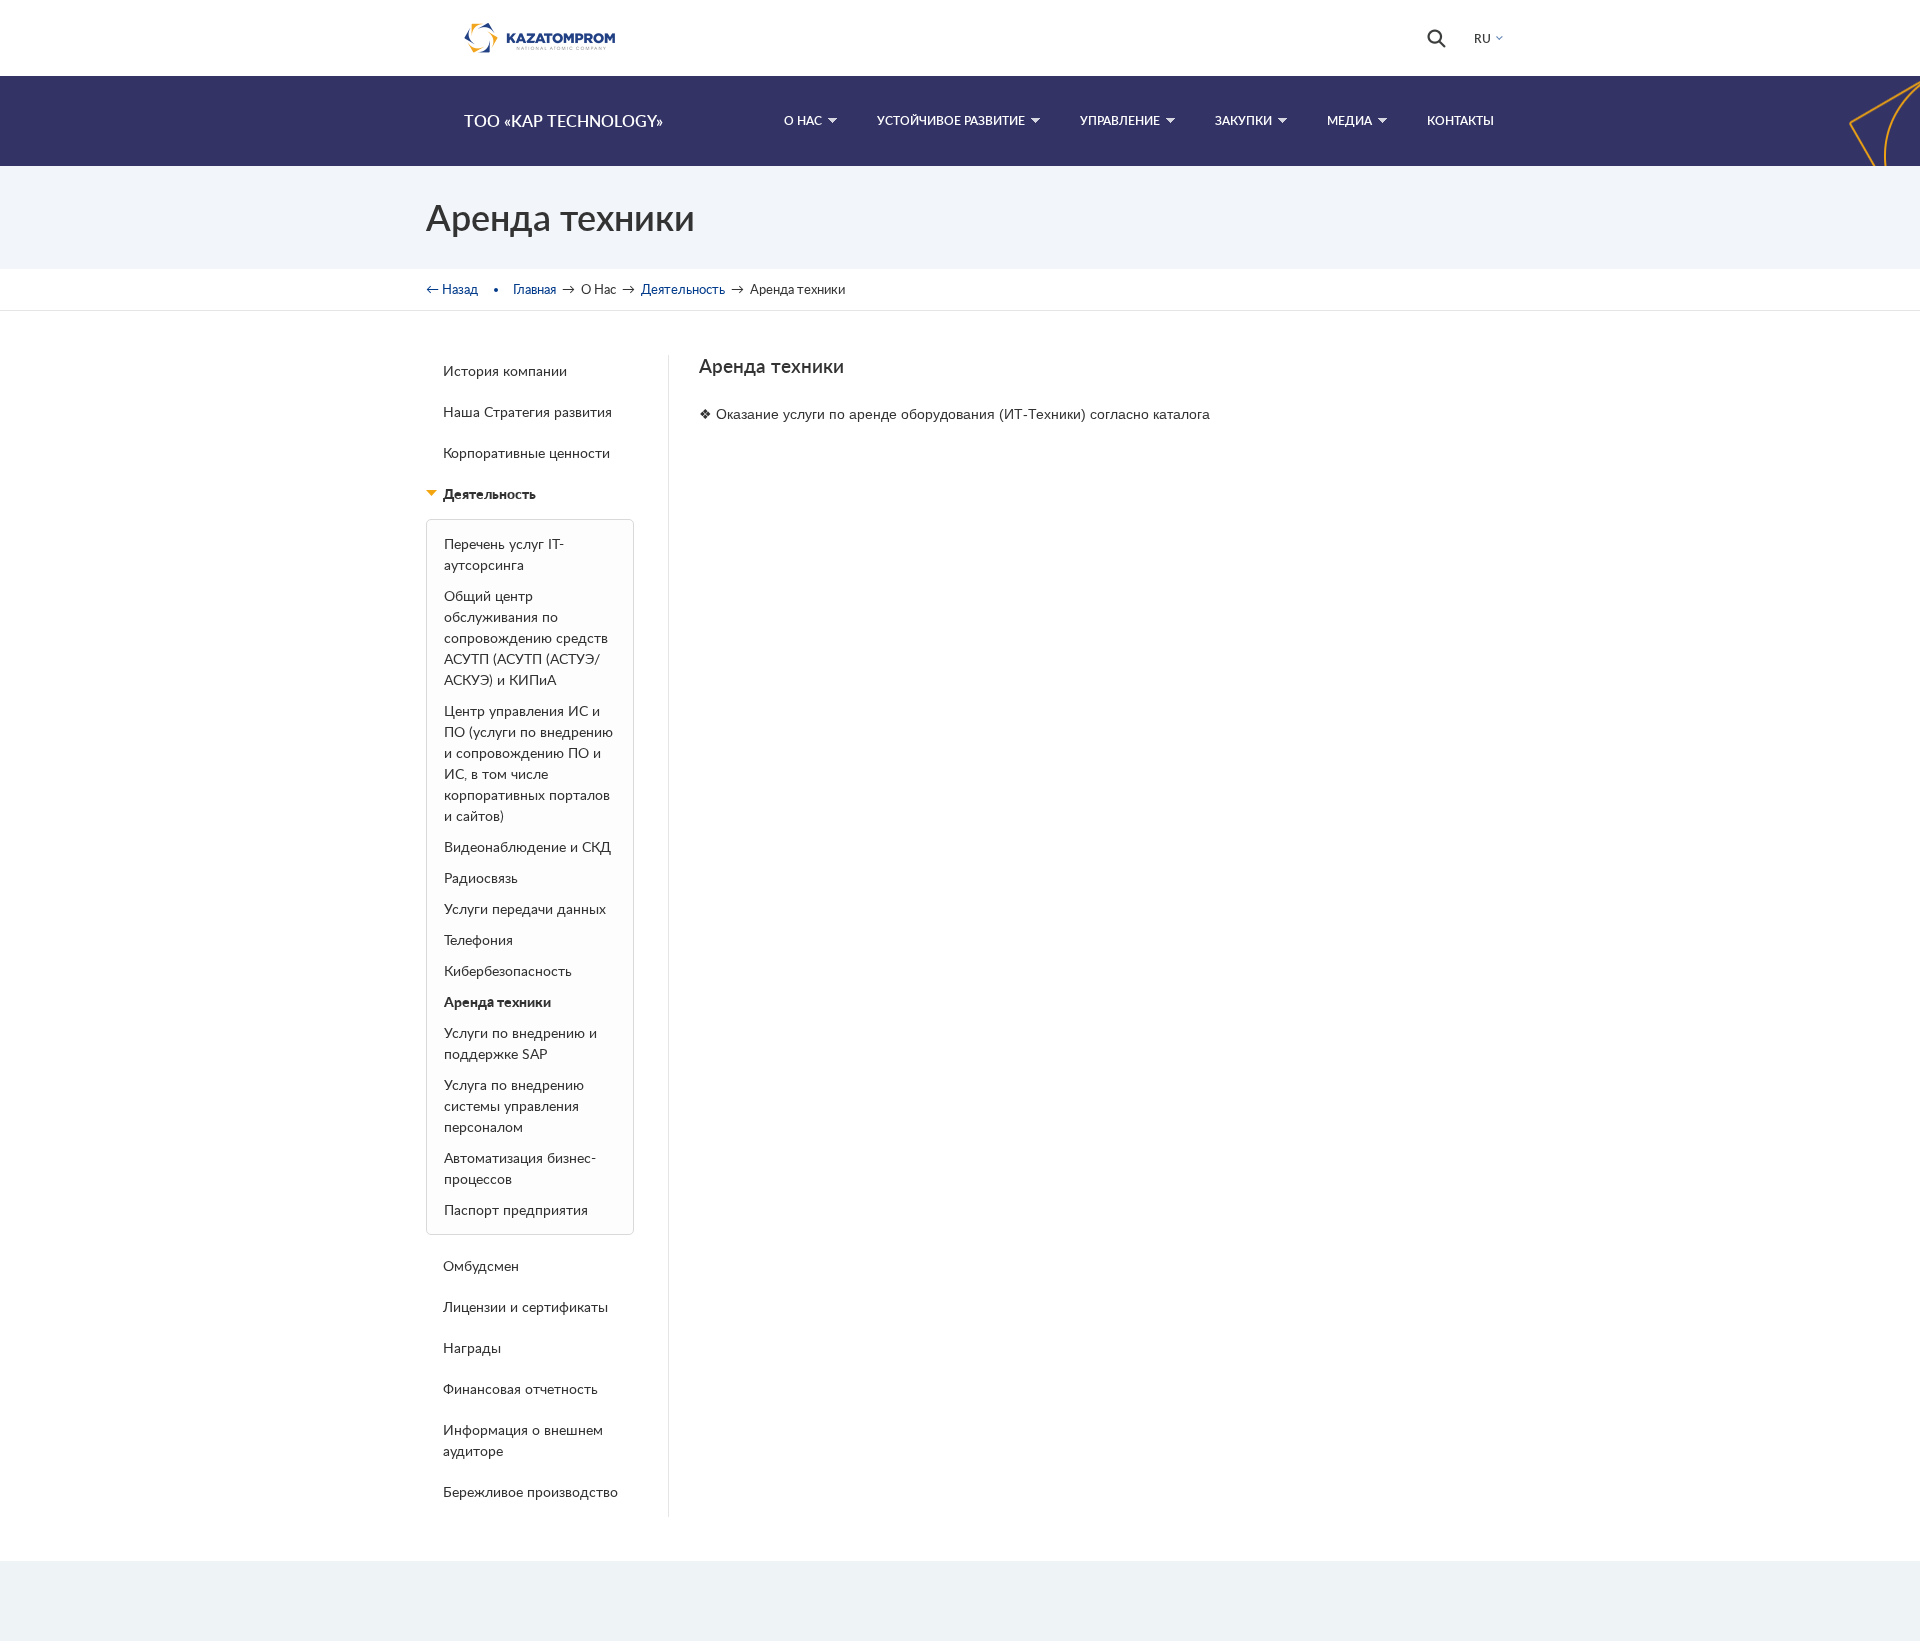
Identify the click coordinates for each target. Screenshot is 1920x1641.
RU (1482, 38)
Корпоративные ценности (526, 452)
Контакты (1460, 120)
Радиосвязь (481, 877)
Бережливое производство (530, 1491)
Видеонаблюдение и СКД (527, 846)
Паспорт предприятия (516, 1209)
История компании (505, 370)
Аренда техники (497, 1001)
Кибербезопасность (508, 970)
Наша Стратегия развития (527, 411)
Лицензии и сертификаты (525, 1306)
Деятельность (683, 289)
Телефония (478, 939)
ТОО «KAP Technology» (563, 120)
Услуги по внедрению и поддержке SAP (520, 1043)
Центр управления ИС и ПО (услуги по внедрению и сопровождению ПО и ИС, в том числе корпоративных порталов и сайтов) (528, 763)
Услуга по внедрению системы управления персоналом (514, 1105)
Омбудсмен (481, 1265)
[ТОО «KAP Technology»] (436, 121)
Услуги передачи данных (525, 908)
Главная (534, 289)
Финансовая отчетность (520, 1388)
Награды (472, 1347)
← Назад (452, 289)
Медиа (1349, 120)
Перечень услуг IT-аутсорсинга (504, 554)
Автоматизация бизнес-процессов (520, 1168)
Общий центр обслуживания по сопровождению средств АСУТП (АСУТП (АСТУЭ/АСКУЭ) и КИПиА (526, 637)
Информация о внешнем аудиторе (523, 1440)
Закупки (1243, 120)
